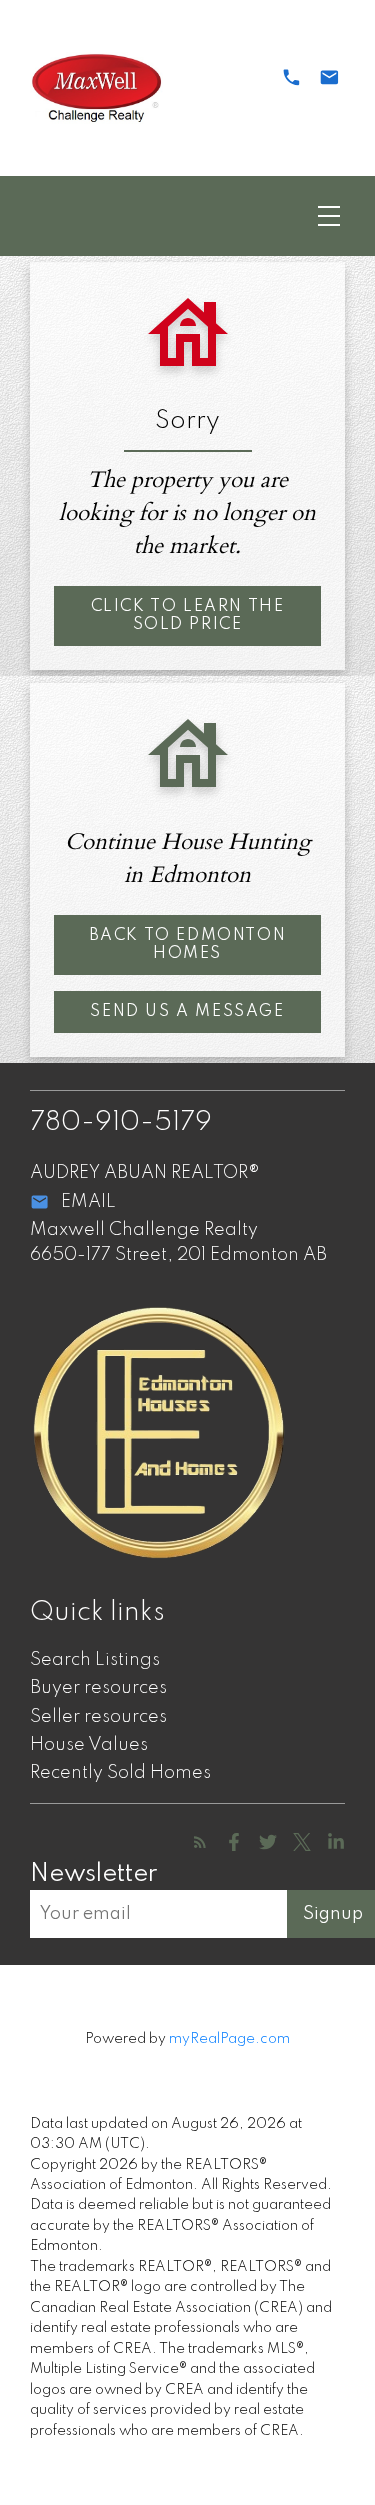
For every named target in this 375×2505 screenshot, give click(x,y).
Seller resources (98, 1717)
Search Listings (95, 1660)
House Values (89, 1745)
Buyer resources (98, 1688)
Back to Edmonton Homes (188, 945)
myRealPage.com (229, 2039)
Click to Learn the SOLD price (188, 616)
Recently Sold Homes (120, 1773)
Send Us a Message (187, 1012)
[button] (187, 616)
